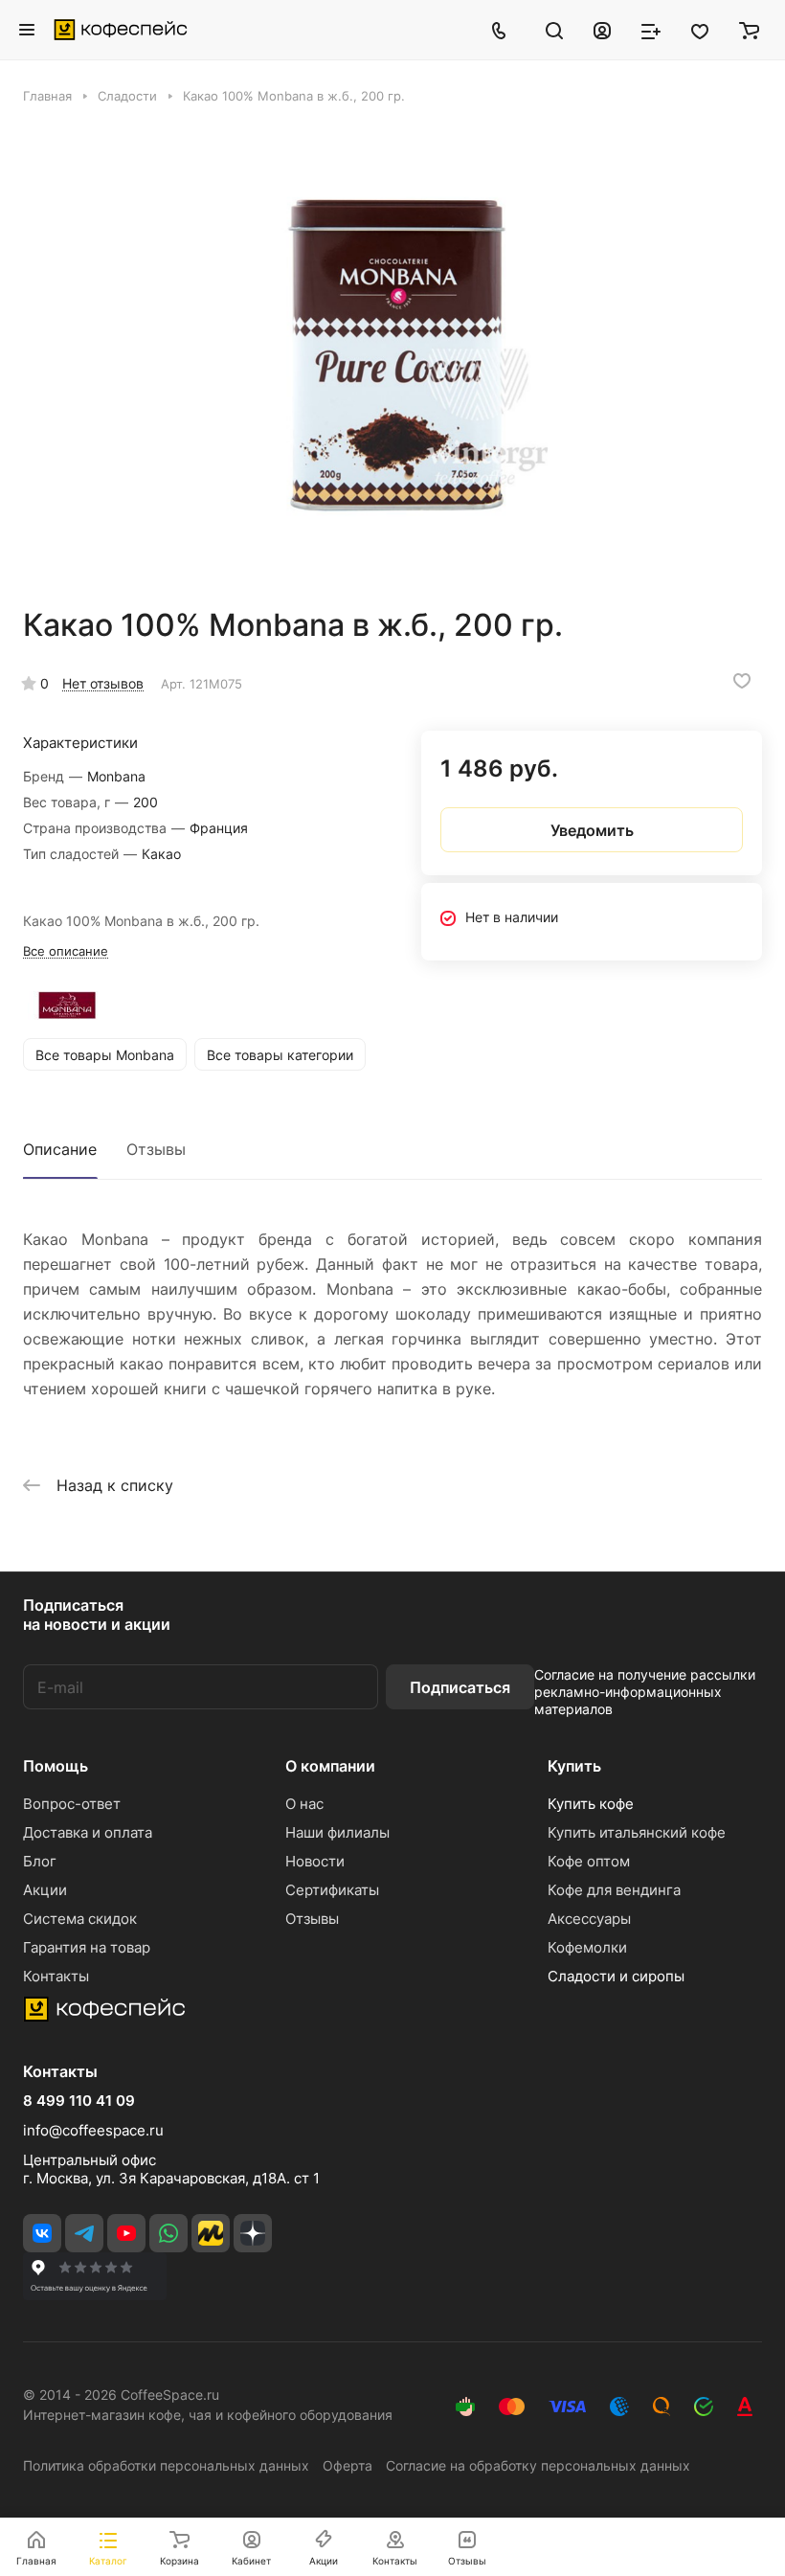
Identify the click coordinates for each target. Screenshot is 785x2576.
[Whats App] (168, 2233)
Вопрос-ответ (72, 1804)
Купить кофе (591, 1804)
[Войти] (602, 30)
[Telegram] (84, 2233)
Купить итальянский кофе (637, 1832)
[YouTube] (126, 2233)
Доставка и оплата (88, 1832)
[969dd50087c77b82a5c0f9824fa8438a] (392, 355)
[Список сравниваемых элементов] (651, 30)
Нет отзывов (103, 683)
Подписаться (460, 1687)
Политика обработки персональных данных (166, 2465)
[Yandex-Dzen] (253, 2233)
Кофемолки (587, 1947)
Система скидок (80, 1919)
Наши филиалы (337, 1832)
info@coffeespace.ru (93, 2130)
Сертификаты (332, 1890)
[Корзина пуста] (749, 30)
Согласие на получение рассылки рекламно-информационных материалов (645, 1692)
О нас (304, 1804)
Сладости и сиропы (616, 1976)
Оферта (348, 2465)
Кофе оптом (589, 1861)
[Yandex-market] (211, 2233)
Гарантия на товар (87, 1947)
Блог (40, 1861)
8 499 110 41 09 (79, 2101)
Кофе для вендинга (614, 1890)
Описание (60, 1149)
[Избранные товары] (700, 30)
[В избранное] (742, 681)
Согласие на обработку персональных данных (538, 2465)
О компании (330, 1766)
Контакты (56, 1976)
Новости (315, 1861)
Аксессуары (589, 1919)
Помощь (56, 1766)
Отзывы (156, 1149)
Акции (45, 1890)
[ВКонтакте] (42, 2233)
